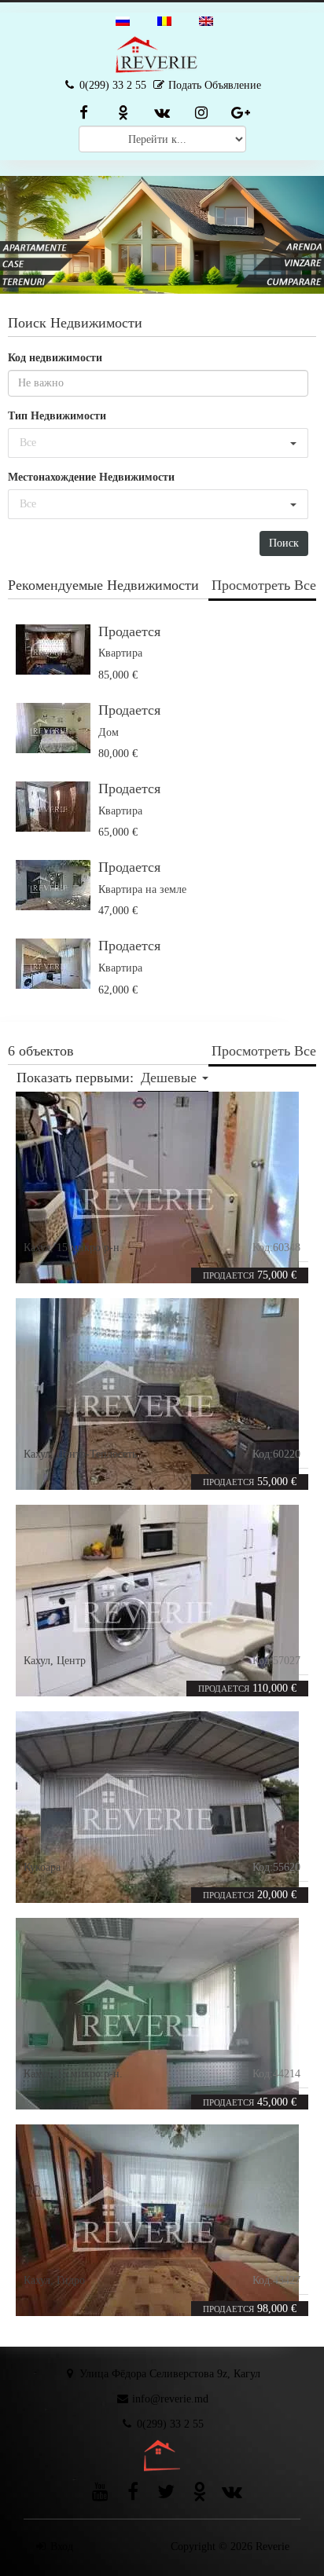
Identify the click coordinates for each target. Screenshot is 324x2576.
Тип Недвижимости (57, 416)
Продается (129, 631)
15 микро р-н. (90, 1248)
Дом (109, 732)
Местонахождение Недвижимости (91, 477)
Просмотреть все (264, 585)
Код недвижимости (55, 358)
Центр (71, 1661)
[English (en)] (206, 20)
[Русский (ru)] (123, 20)
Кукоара (42, 1867)
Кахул (37, 1248)
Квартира (120, 653)
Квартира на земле (142, 889)
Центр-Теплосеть (97, 1454)
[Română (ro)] (164, 20)
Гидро (71, 2280)
